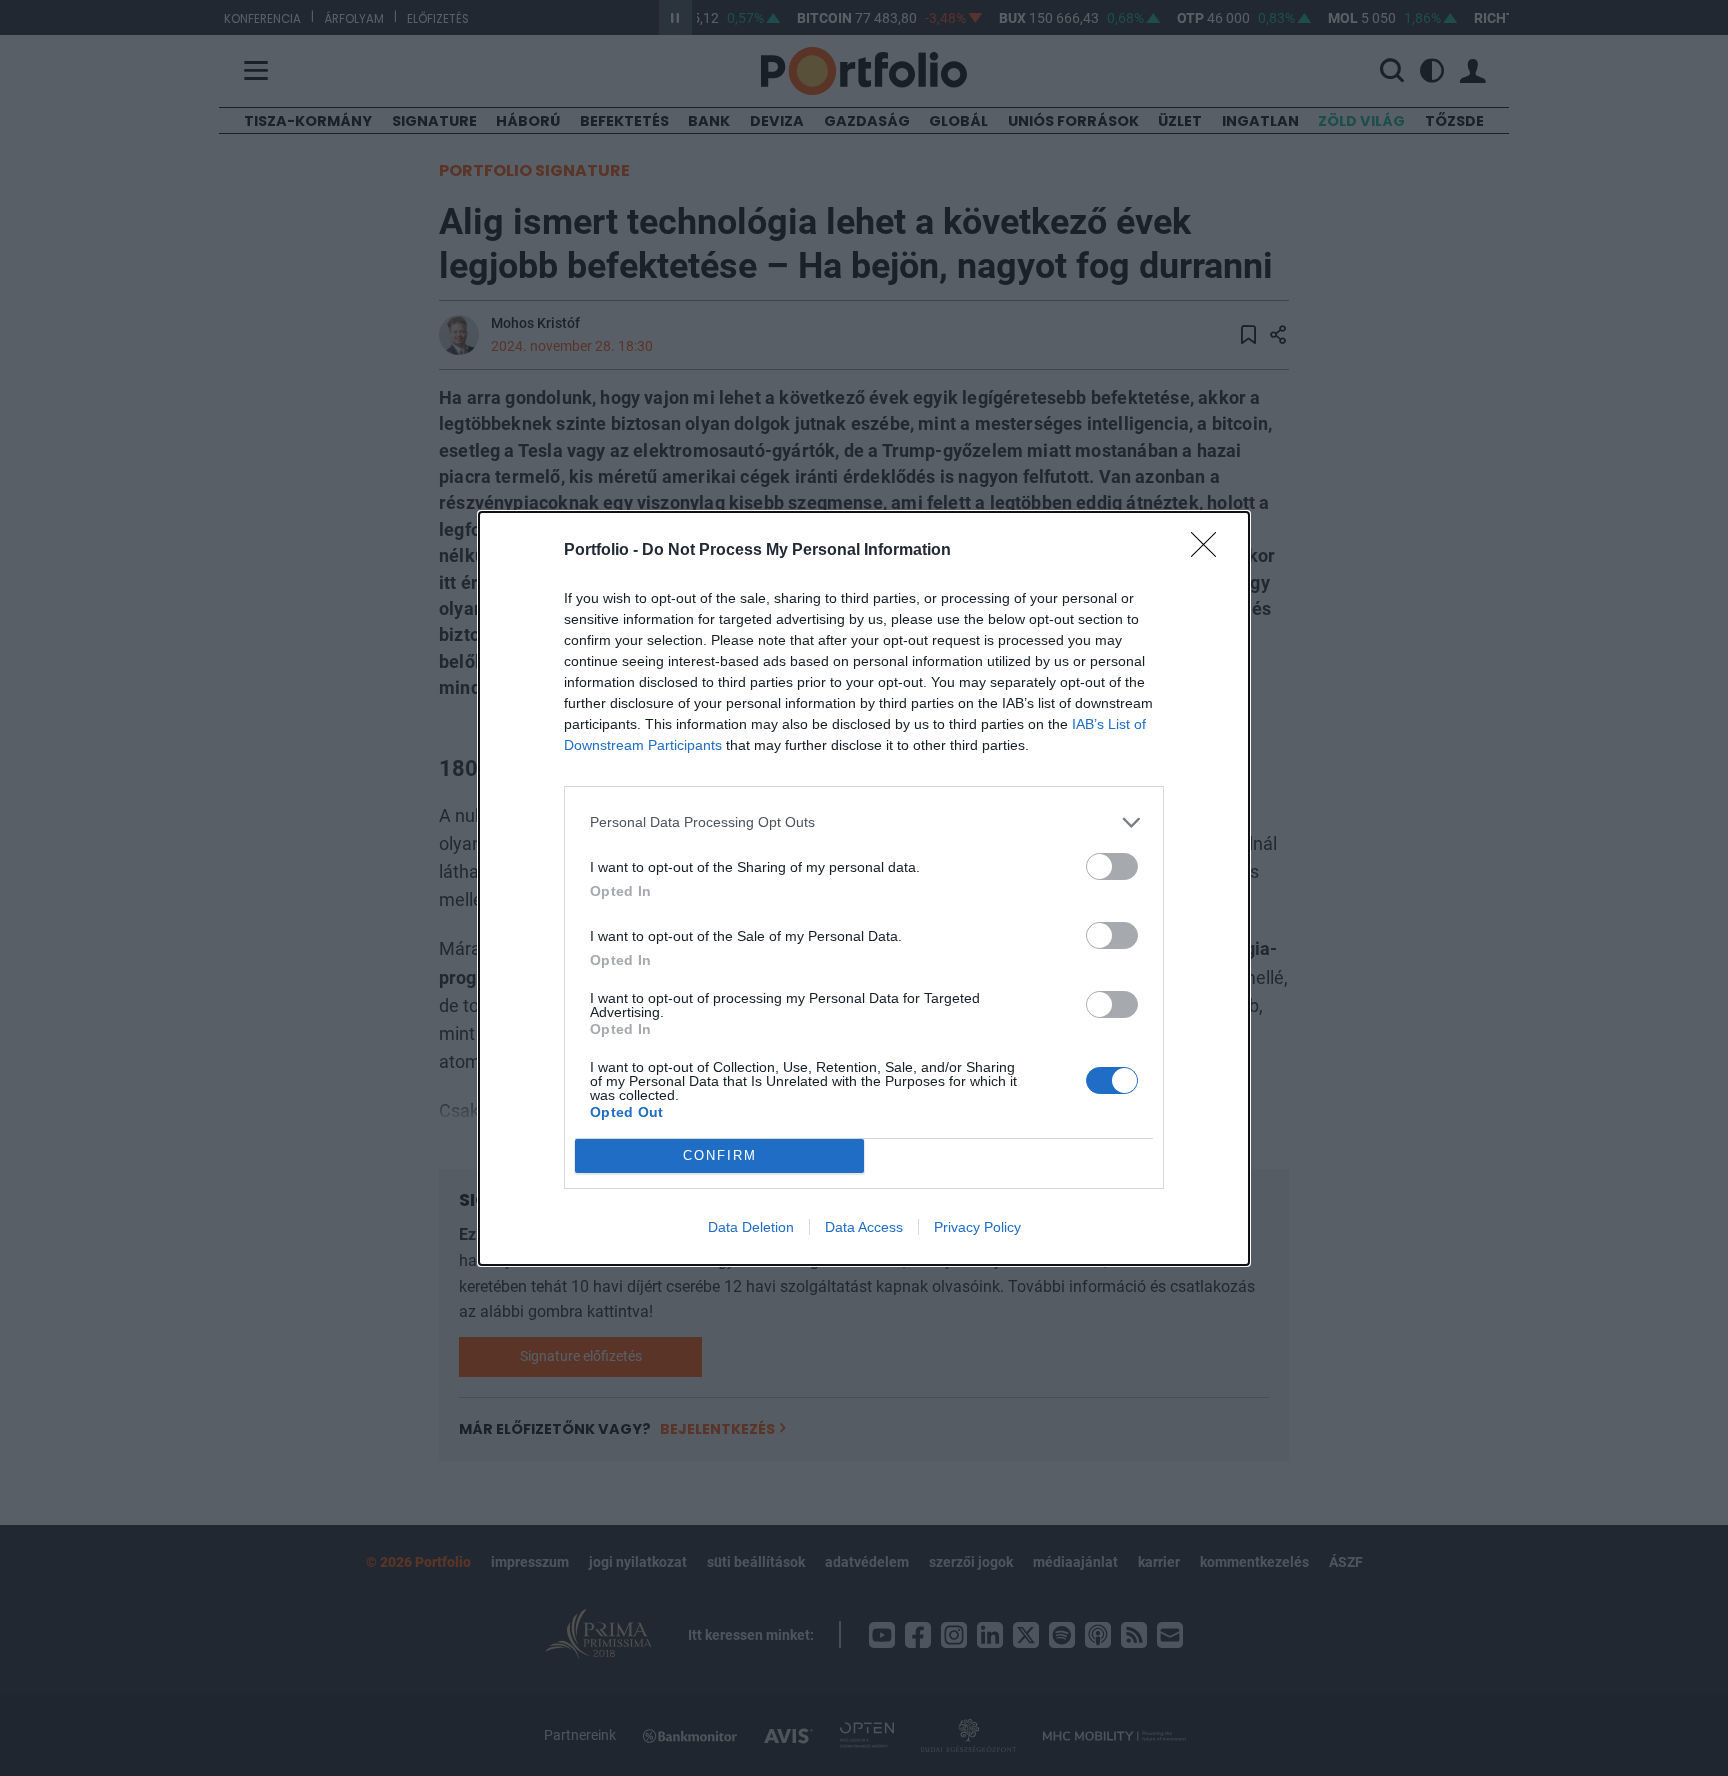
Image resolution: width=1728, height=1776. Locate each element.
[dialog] (864, 888)
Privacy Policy (977, 1227)
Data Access (864, 1227)
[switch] (1112, 866)
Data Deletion (751, 1227)
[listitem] (864, 822)
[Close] (1210, 551)
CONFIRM (720, 1155)
